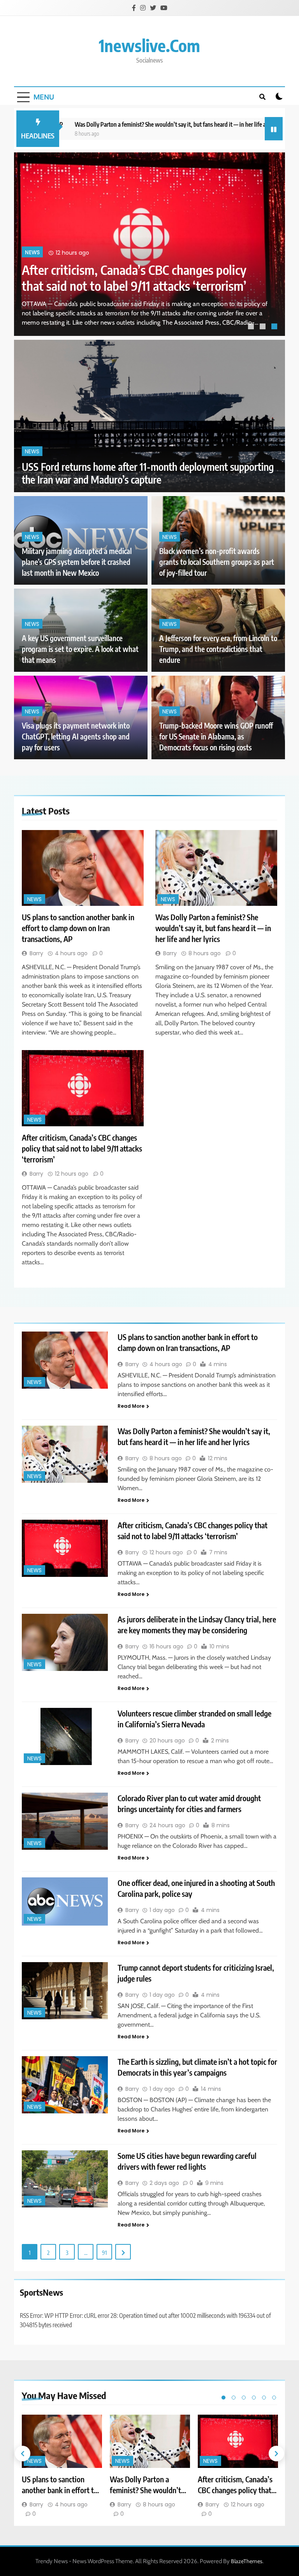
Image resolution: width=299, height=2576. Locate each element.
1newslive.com (149, 45)
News (32, 253)
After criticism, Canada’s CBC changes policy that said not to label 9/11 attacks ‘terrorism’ (82, 1148)
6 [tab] (274, 2398)
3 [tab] (275, 327)
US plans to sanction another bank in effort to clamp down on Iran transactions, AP (131, 278)
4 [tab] (254, 2398)
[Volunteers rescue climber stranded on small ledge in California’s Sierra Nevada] (65, 1736)
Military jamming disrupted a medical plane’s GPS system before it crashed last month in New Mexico (77, 562)
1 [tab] (252, 327)
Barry (36, 953)
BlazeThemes (247, 2561)
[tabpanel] (149, 244)
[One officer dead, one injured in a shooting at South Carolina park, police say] (65, 1901)
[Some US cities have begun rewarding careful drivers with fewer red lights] (65, 2179)
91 (104, 2253)
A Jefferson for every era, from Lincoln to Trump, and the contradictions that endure (218, 649)
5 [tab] (264, 2398)
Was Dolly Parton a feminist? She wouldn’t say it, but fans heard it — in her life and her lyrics (137, 124)
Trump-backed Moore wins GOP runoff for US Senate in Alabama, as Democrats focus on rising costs (216, 737)
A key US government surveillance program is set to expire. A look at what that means (80, 649)
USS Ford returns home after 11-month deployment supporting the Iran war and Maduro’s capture (148, 473)
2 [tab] (264, 327)
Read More (131, 1406)
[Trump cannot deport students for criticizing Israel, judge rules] (65, 1991)
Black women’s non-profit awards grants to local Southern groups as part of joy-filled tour (217, 562)
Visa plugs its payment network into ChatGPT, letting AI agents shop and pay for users (76, 737)
